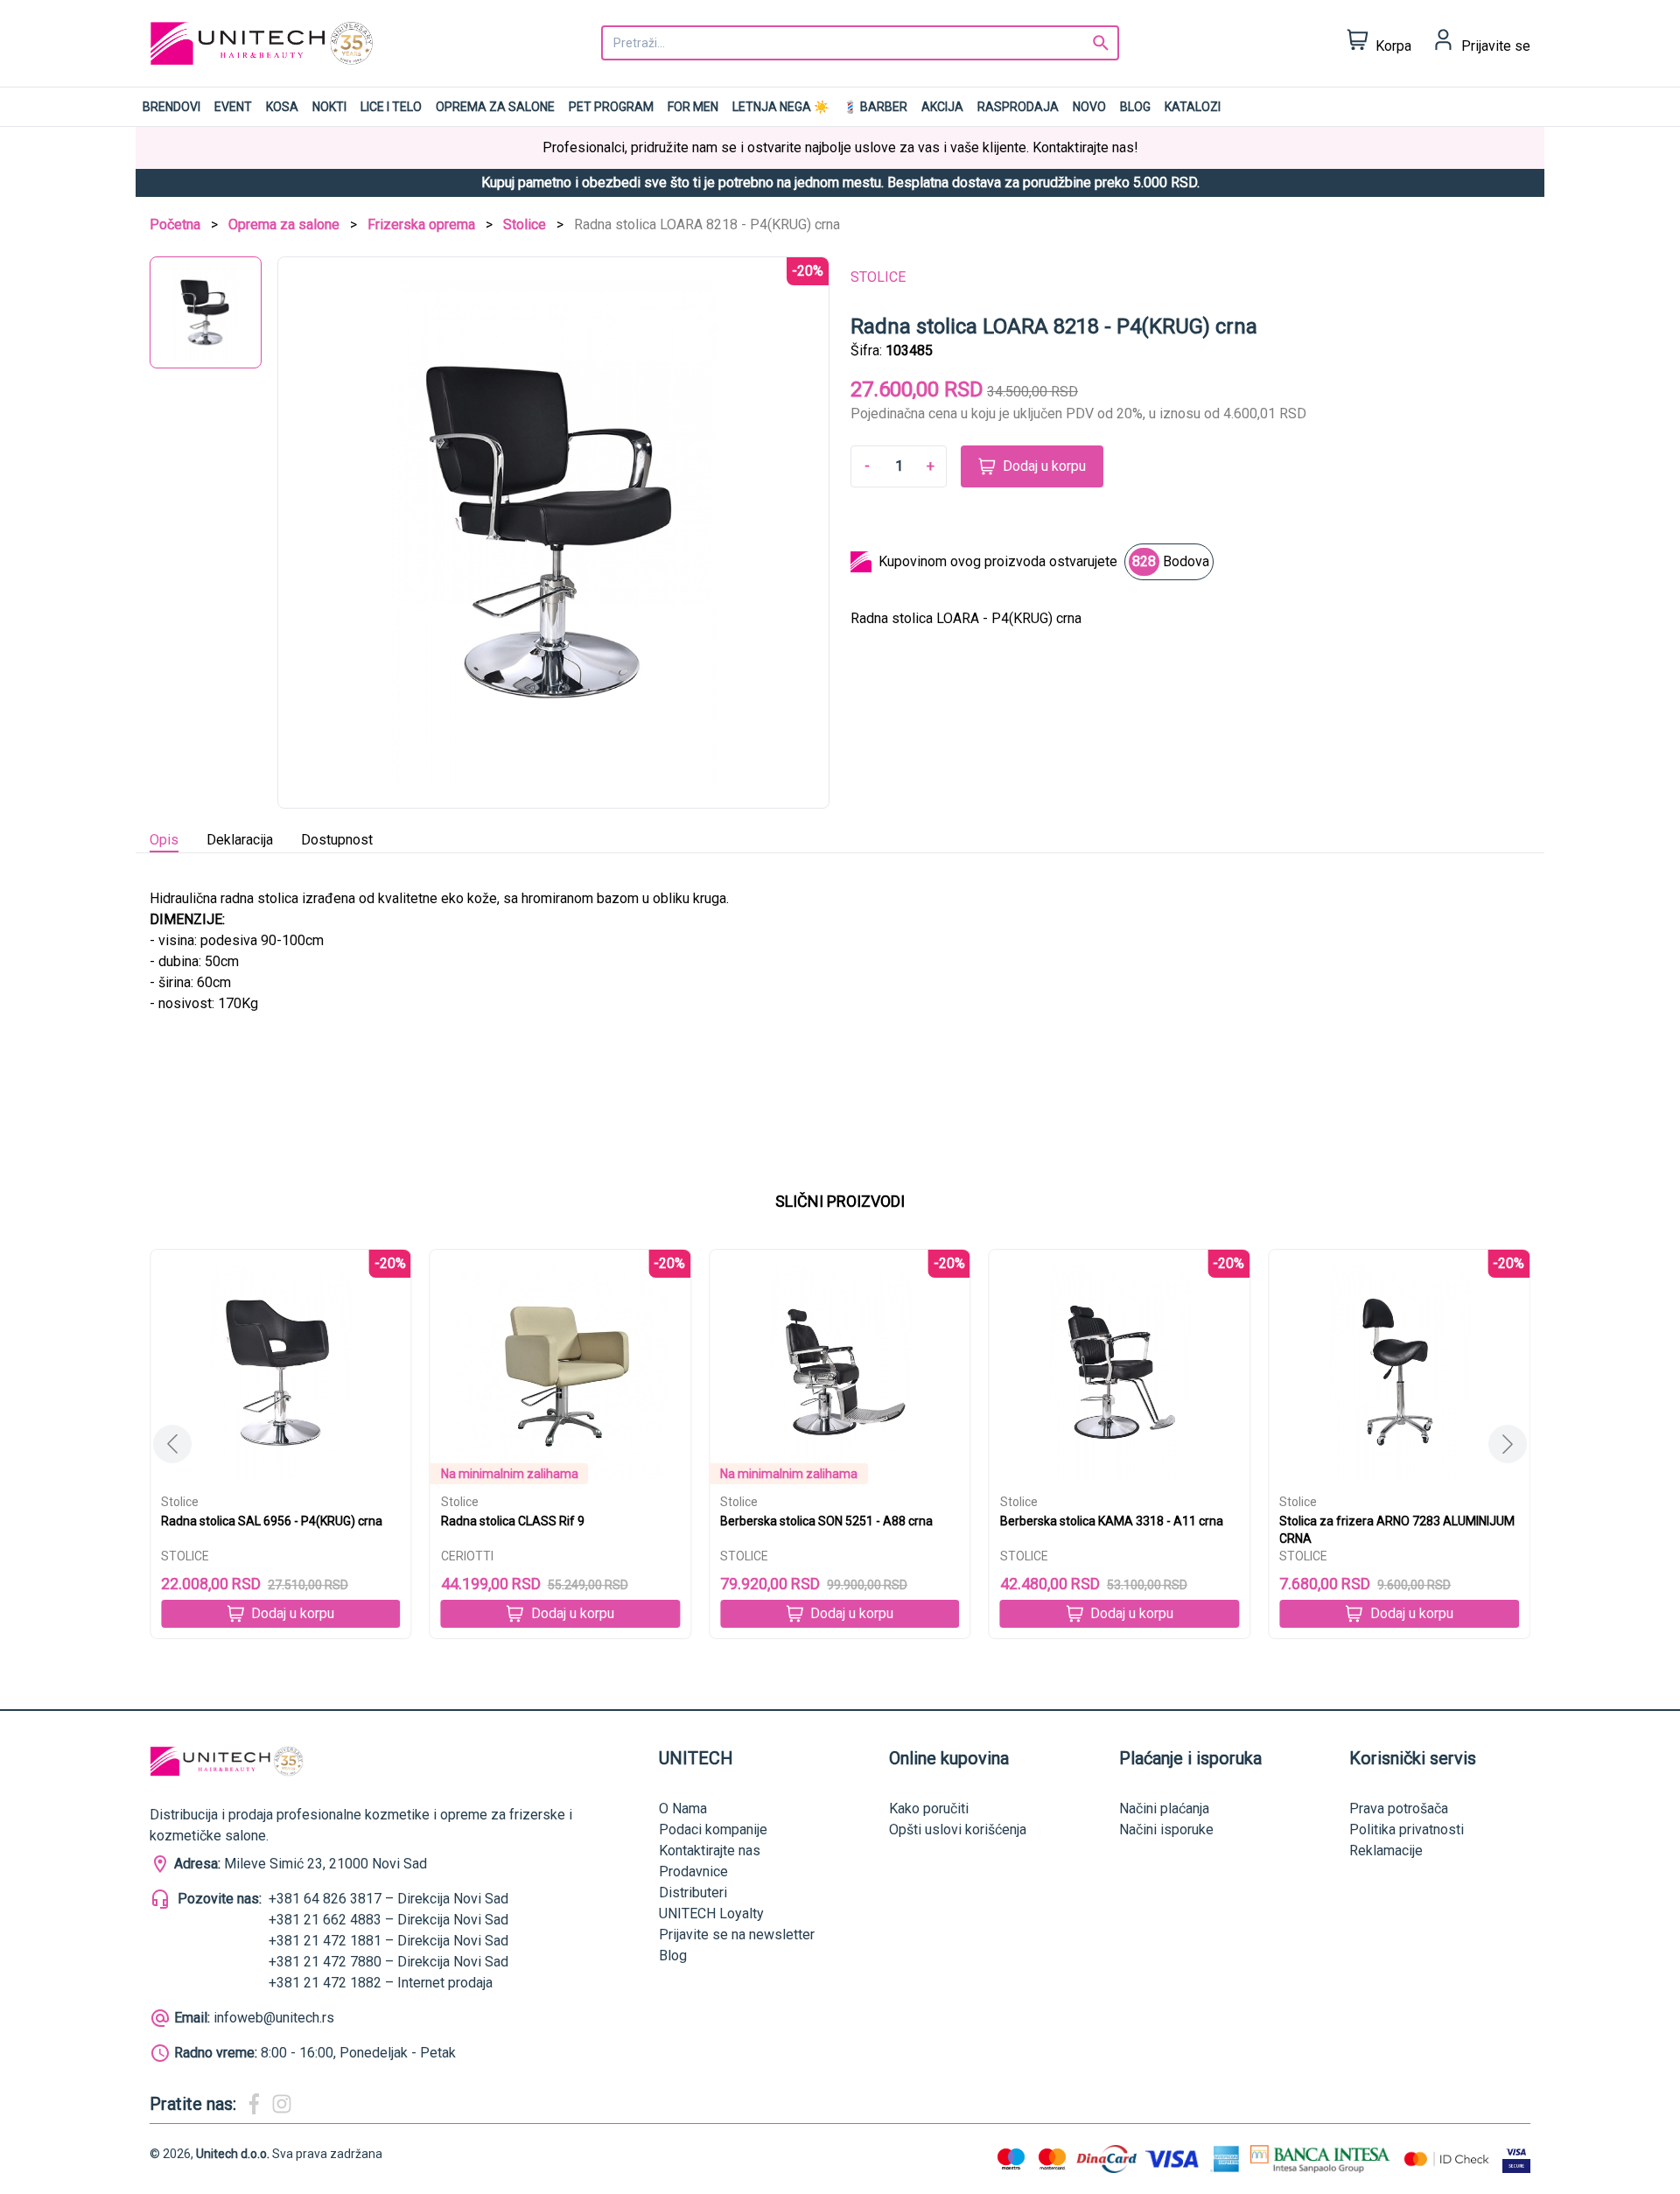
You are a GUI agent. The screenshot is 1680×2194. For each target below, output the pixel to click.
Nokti (329, 107)
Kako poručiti (929, 1808)
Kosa (282, 107)
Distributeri (693, 1893)
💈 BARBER (875, 107)
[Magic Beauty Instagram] (282, 2104)
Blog (1135, 107)
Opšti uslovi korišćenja (958, 1830)
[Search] (1101, 43)
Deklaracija (240, 840)
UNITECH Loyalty (711, 1914)
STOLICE (878, 277)
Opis (164, 840)
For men (693, 107)
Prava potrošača (1399, 1808)
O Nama (683, 1808)
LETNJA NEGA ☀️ (780, 107)
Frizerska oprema (421, 224)
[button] (1508, 1444)
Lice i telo (391, 107)
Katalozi (1193, 107)
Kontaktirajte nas (710, 1851)
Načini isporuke (1166, 1830)
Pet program (611, 107)
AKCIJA (942, 107)
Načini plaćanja (1164, 1808)
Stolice (525, 224)
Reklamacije (1386, 1851)
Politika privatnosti (1407, 1830)
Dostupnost (337, 840)
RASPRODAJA (1018, 107)
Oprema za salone (495, 107)
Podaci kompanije (713, 1830)
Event (233, 107)
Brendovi (171, 107)
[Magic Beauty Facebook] (254, 2104)
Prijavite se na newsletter (737, 1935)
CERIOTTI (467, 1556)
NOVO (1089, 107)
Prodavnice (693, 1872)
